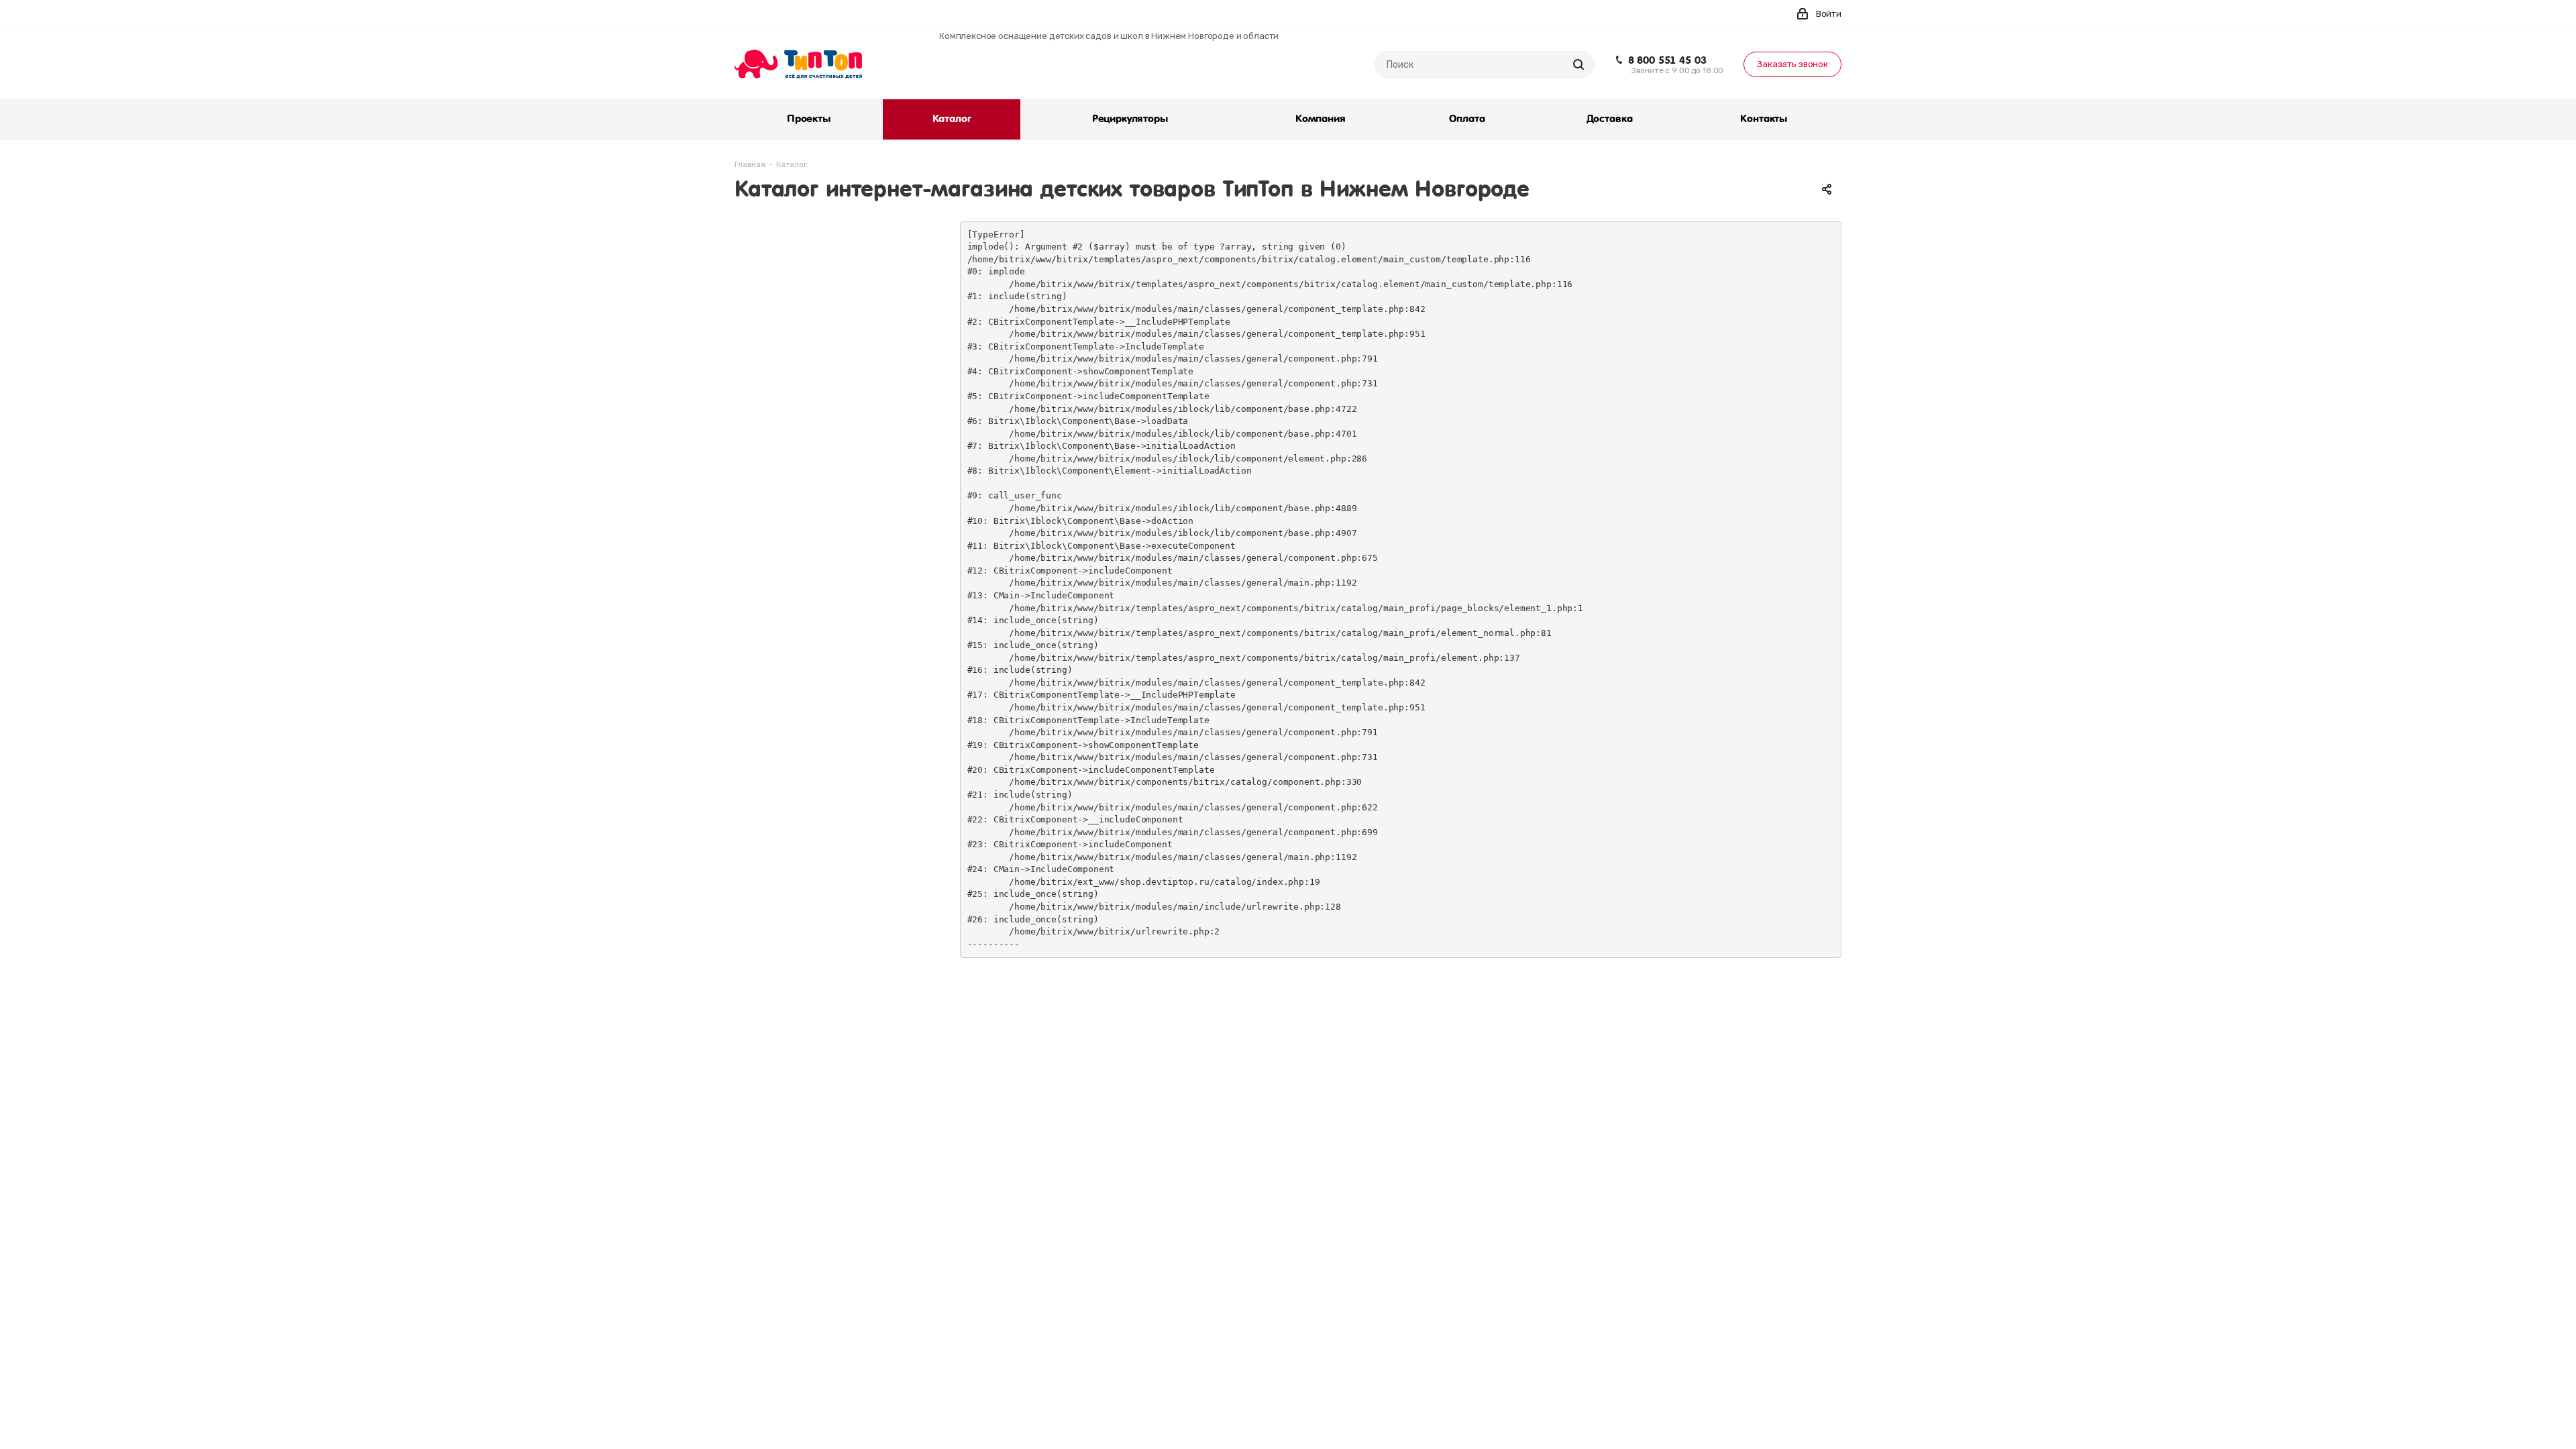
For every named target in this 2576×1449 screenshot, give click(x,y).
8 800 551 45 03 (1667, 60)
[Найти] (1578, 64)
